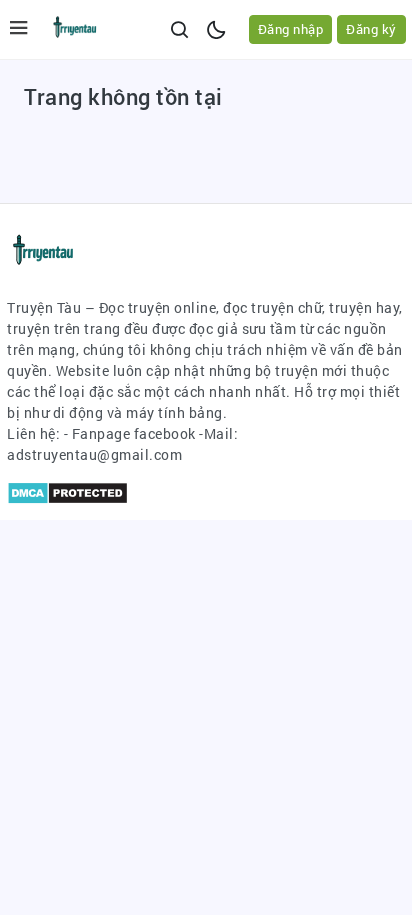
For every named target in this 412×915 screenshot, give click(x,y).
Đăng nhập (291, 29)
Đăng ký (371, 29)
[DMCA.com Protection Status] (67, 491)
